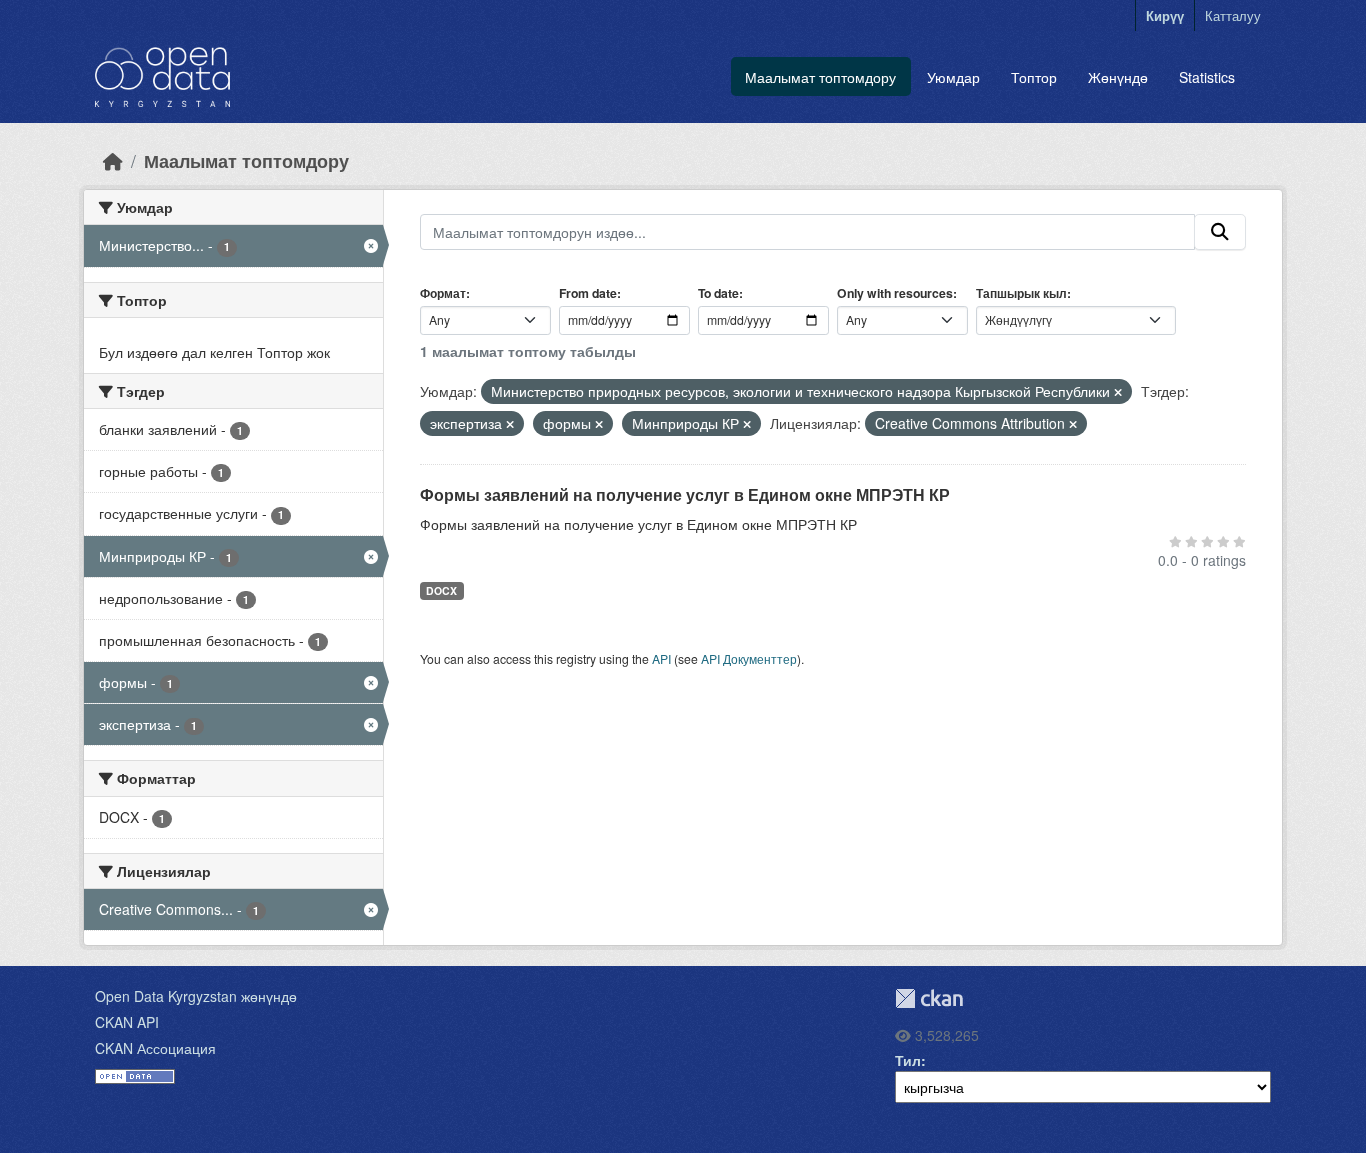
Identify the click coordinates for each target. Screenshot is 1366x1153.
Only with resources (895, 293)
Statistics (1207, 77)
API (661, 658)
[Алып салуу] (1118, 392)
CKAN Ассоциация (155, 1048)
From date (588, 293)
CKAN (929, 998)
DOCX (441, 590)
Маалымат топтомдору (820, 77)
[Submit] (1220, 232)
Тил (908, 1060)
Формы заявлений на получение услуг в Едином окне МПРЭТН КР (685, 494)
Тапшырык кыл (1021, 293)
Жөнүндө (1118, 77)
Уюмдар (953, 77)
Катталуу (1233, 15)
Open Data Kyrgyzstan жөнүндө (196, 996)
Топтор (1034, 77)
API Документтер (749, 658)
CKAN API (127, 1022)
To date (718, 293)
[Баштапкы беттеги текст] (113, 160)
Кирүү (1165, 15)
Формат (443, 293)
